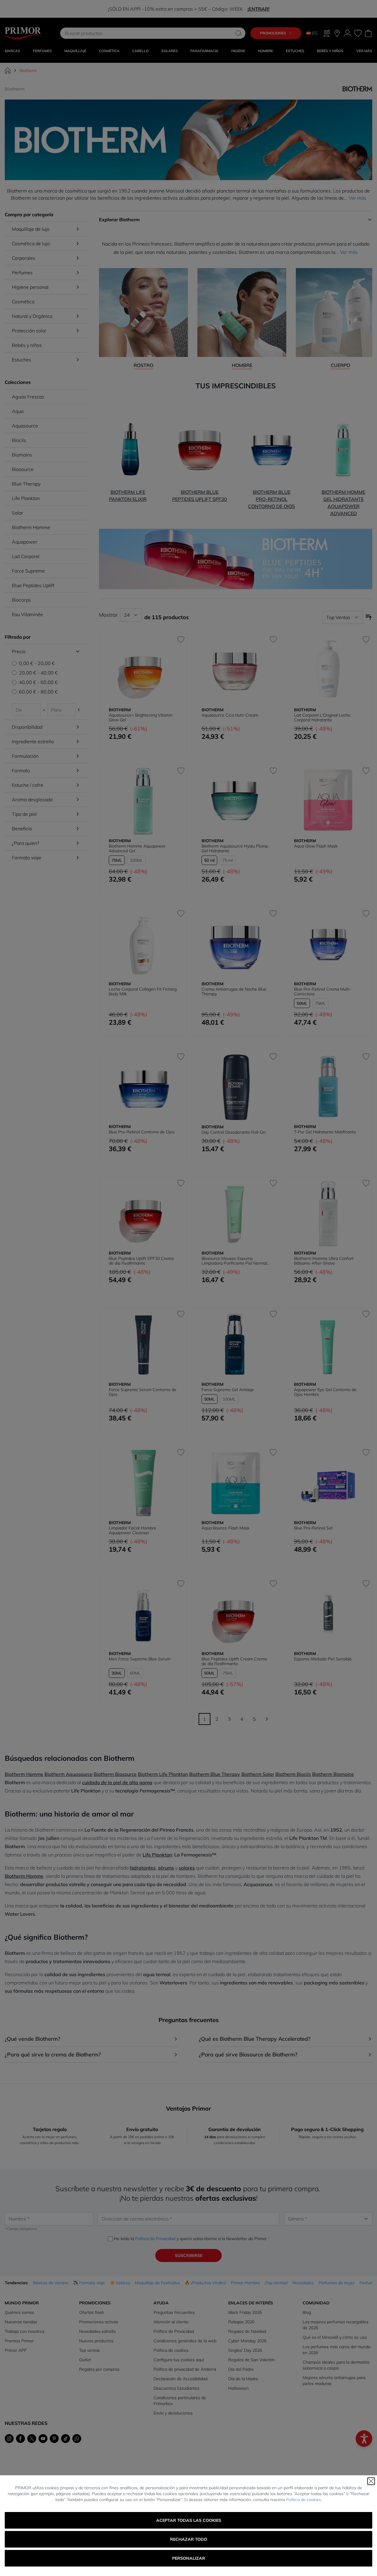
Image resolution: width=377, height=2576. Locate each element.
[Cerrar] (371, 2481)
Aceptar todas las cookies (189, 2520)
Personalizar (189, 2558)
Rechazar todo (189, 2539)
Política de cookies (303, 2500)
